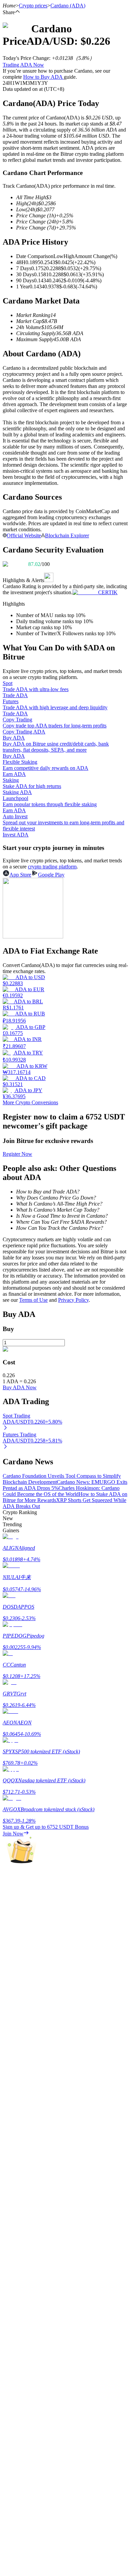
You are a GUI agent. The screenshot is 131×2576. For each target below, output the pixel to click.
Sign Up (24, 1944)
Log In (10, 1943)
